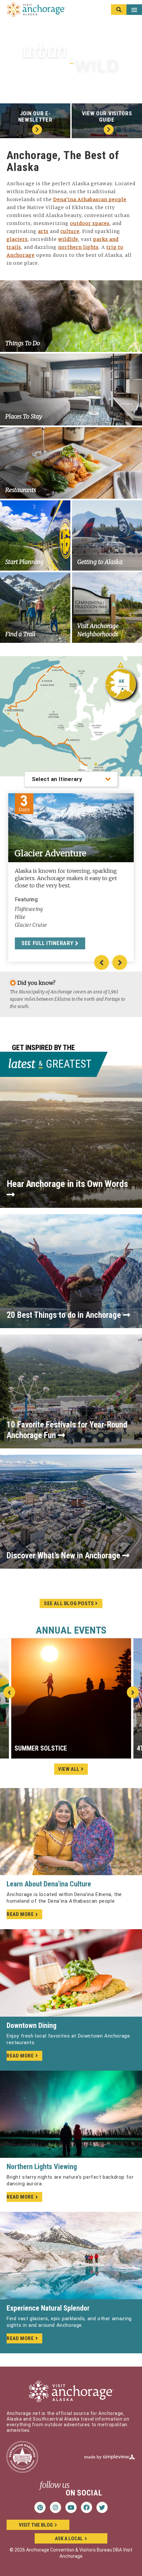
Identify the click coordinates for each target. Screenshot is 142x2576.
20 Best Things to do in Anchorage (65, 1315)
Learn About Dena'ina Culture (49, 1884)
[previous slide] (9, 1692)
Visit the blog (36, 2525)
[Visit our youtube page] (71, 2507)
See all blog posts (70, 1603)
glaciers (17, 239)
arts (43, 231)
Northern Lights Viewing (42, 2167)
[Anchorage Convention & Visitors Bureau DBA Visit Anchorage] (36, 10)
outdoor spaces (90, 223)
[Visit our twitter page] (102, 2507)
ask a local (69, 2539)
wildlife (68, 239)
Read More (20, 1914)
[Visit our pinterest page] (40, 2507)
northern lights (78, 247)
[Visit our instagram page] (55, 2507)
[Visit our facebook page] (87, 2507)
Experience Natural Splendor (48, 2308)
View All (69, 1769)
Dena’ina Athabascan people (90, 199)
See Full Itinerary (48, 943)
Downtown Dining (32, 2025)
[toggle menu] (126, 10)
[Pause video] (132, 84)
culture (70, 231)
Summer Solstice (41, 1748)
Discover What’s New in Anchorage (64, 1556)
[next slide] (133, 1692)
